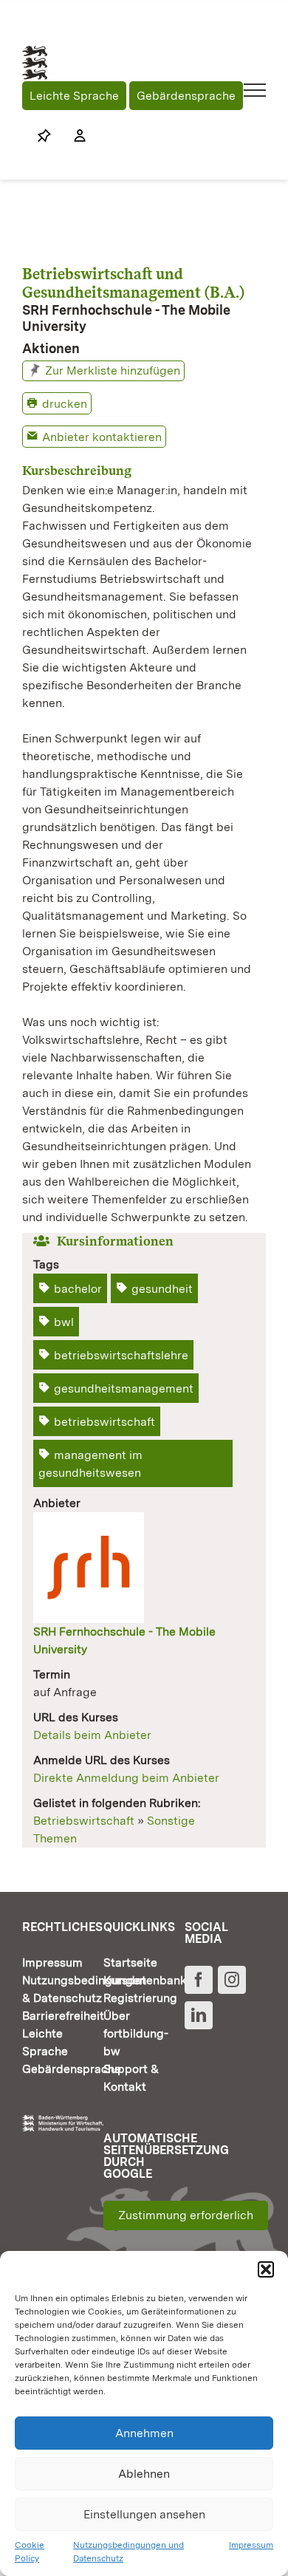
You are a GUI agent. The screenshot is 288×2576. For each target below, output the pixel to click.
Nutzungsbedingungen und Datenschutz (128, 2552)
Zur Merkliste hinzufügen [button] (113, 370)
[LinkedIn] (199, 2015)
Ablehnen (144, 2474)
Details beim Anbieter (92, 1735)
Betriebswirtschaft (84, 1821)
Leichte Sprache (74, 96)
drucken (65, 404)
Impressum (251, 2545)
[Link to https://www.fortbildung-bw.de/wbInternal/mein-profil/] (72, 136)
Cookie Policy (30, 2552)
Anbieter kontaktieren (102, 437)
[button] (266, 2269)
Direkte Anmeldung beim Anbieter (126, 1778)
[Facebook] (199, 1980)
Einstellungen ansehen (144, 2514)
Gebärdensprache (186, 96)
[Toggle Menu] (255, 90)
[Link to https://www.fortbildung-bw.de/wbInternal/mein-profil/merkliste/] (44, 136)
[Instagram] (232, 1980)
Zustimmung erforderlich (186, 2215)
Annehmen (144, 2433)
